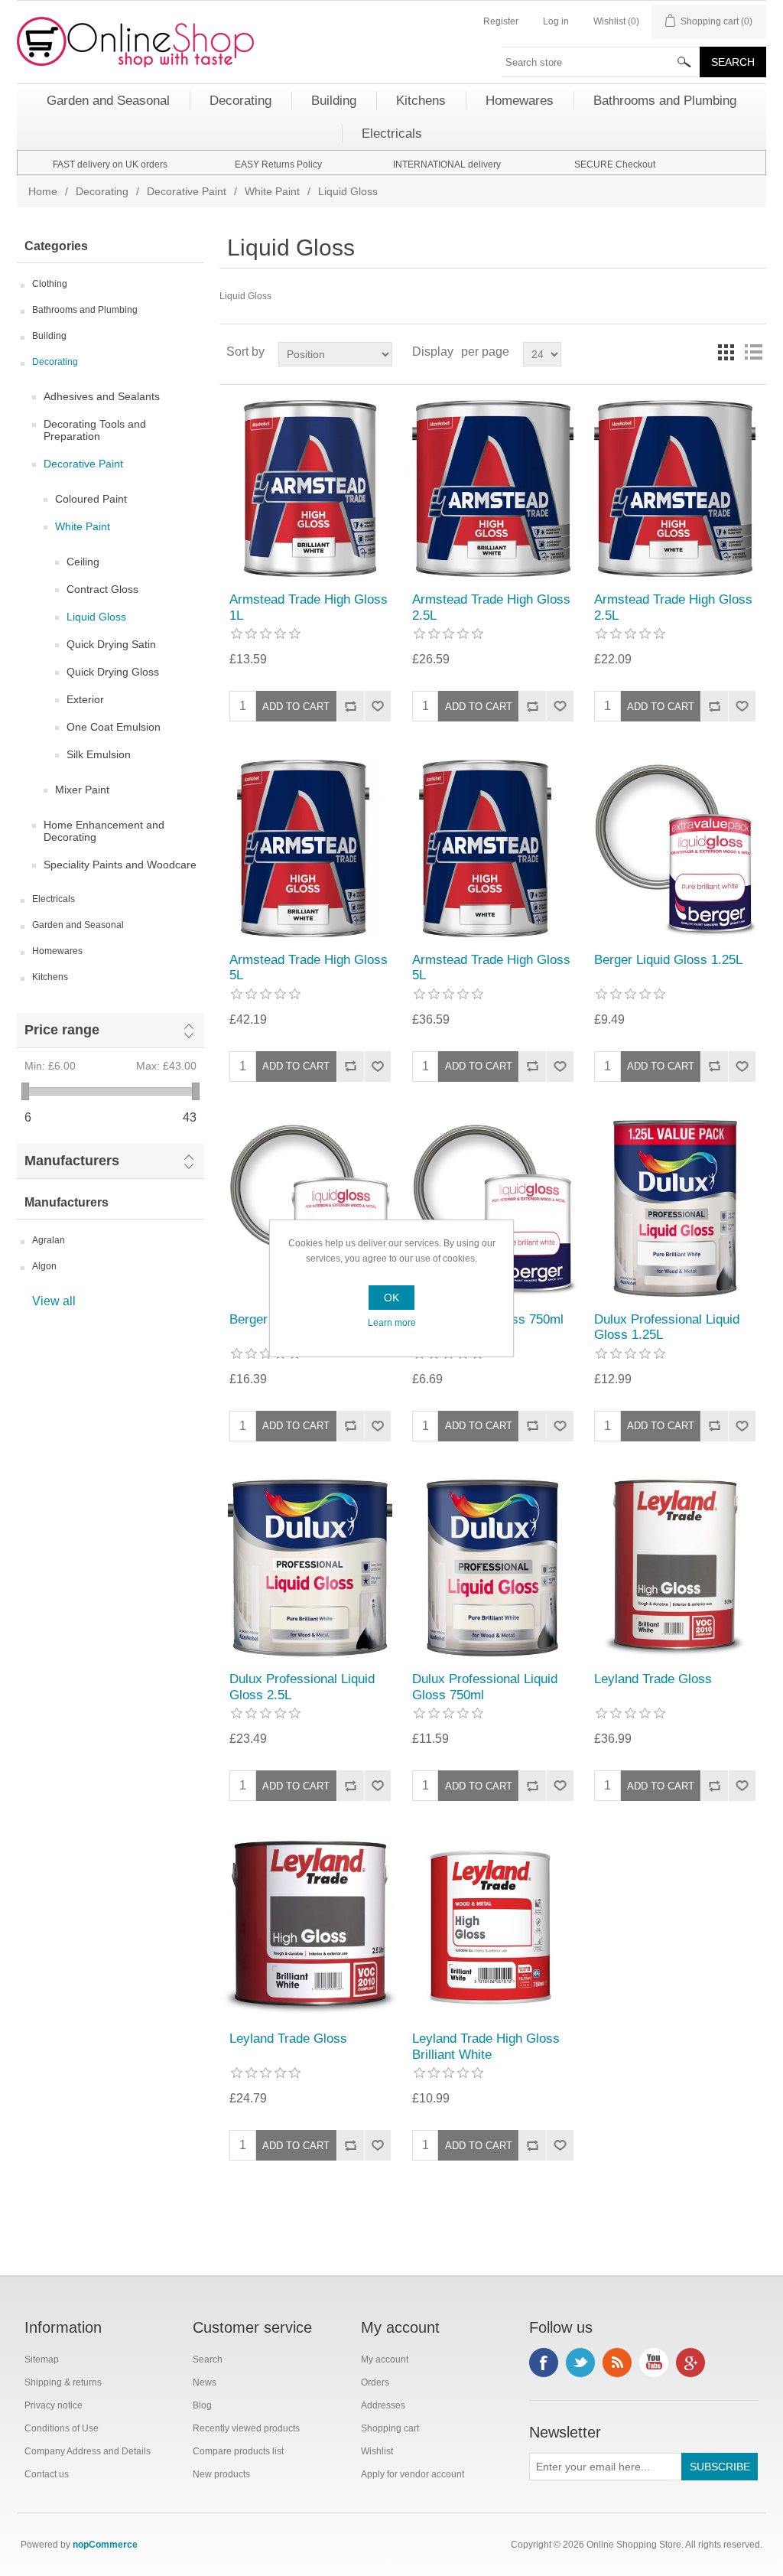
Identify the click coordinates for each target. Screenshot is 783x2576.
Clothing (50, 284)
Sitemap (42, 2359)
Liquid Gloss (96, 617)
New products (221, 2474)
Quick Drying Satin (111, 644)
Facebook (544, 2363)
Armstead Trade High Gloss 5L (309, 967)
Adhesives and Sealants (102, 396)
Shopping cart (390, 2428)
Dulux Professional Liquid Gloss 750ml (485, 1687)
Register (501, 21)
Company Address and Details (88, 2451)
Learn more (392, 1323)
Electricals (54, 899)
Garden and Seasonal (78, 925)
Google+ (690, 2363)
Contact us (47, 2474)
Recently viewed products (246, 2428)
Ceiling (83, 562)
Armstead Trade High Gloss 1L (309, 607)
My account (385, 2359)
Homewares (57, 951)
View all (54, 1301)
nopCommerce (105, 2545)
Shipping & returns (63, 2382)
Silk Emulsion (99, 754)
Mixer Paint (82, 790)
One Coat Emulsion (114, 727)
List (753, 352)
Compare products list (238, 2451)
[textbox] (601, 62)
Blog (202, 2405)
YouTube (654, 2363)
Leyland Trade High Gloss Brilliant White (486, 2046)
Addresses (383, 2405)
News (205, 2382)
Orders (375, 2382)
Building (49, 336)
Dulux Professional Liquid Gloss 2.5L (302, 1687)
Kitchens (50, 977)
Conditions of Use (62, 2428)
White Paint (272, 191)
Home (43, 191)
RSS (617, 2363)
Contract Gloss (102, 589)
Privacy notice (54, 2405)
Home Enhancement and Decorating (104, 831)
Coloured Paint (91, 499)
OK (391, 1298)
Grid (726, 352)
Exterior (85, 699)
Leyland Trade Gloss (653, 1679)
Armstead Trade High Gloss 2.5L (491, 607)
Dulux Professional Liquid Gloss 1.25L (667, 1327)
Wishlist (377, 2451)
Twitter (580, 2363)
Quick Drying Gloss (113, 672)
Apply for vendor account (413, 2474)
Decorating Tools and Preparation (95, 430)
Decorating (102, 191)
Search (208, 2359)
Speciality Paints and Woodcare (120, 865)
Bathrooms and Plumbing (85, 310)
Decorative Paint (187, 191)
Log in (556, 21)
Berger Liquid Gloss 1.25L (668, 960)
